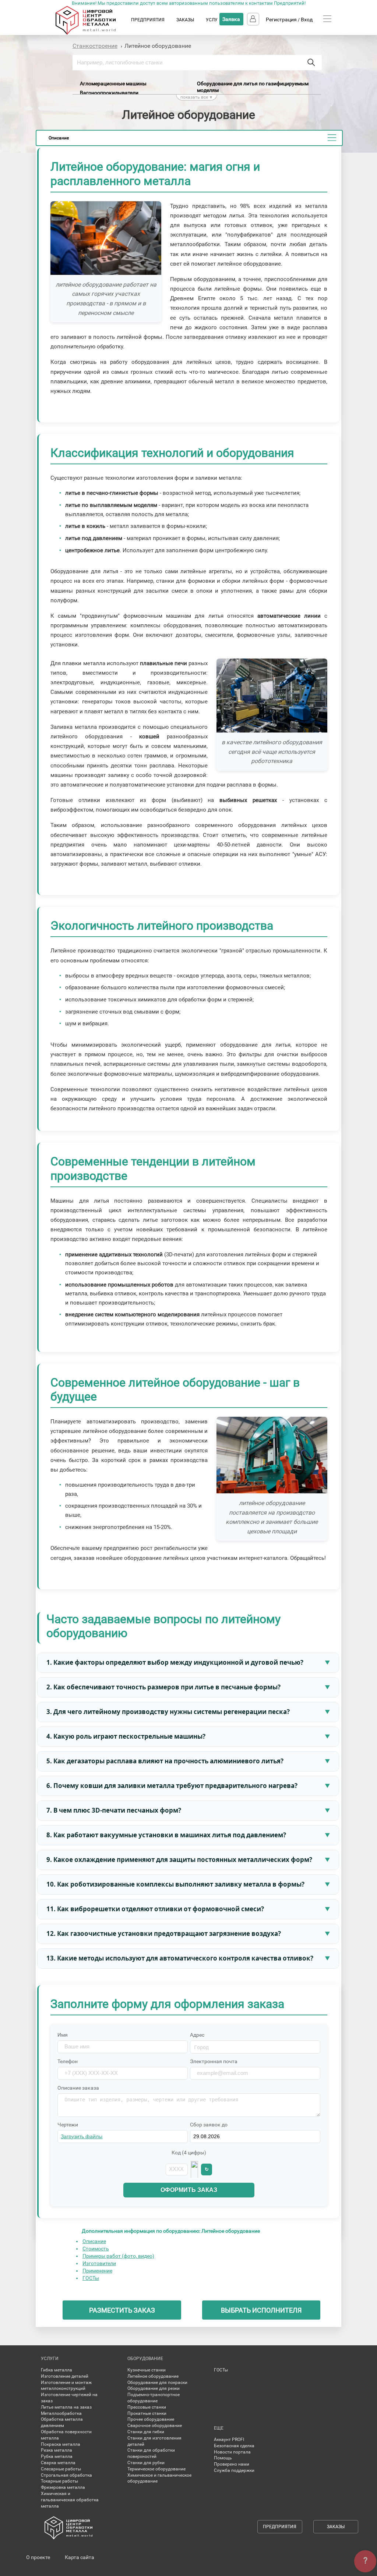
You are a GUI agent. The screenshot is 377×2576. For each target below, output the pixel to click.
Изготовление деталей (65, 2376)
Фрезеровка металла (63, 2487)
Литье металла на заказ (66, 2407)
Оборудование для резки (154, 2388)
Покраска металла (61, 2444)
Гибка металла (57, 2370)
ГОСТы (91, 2278)
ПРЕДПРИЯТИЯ (148, 20)
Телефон (68, 2061)
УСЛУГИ (215, 20)
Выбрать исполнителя (261, 2310)
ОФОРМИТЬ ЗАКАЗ (189, 2190)
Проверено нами (232, 2464)
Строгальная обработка (66, 2475)
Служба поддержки (234, 2470)
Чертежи (68, 2125)
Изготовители (99, 2263)
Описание (94, 2241)
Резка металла (57, 2450)
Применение (97, 2271)
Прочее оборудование (151, 2419)
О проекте (38, 2557)
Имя (63, 2035)
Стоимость (96, 2249)
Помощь (223, 2458)
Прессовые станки (147, 2407)
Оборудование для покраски (157, 2382)
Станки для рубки (146, 2463)
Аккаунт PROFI (229, 2440)
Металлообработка (61, 2413)
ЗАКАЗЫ (185, 20)
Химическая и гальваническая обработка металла (70, 2500)
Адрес (197, 2035)
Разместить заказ (122, 2310)
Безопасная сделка (234, 2446)
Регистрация (281, 19)
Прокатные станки (147, 2413)
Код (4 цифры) (189, 2153)
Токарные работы (59, 2481)
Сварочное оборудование (155, 2426)
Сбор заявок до (209, 2125)
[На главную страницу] (93, 33)
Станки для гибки (146, 2432)
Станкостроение (95, 46)
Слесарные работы (61, 2469)
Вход (307, 19)
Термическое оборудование (156, 2469)
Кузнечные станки (147, 2370)
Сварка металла (58, 2463)
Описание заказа (78, 2088)
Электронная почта (214, 2061)
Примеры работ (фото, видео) (118, 2256)
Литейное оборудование (153, 2376)
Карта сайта (80, 2557)
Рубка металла (57, 2456)
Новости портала (232, 2452)
